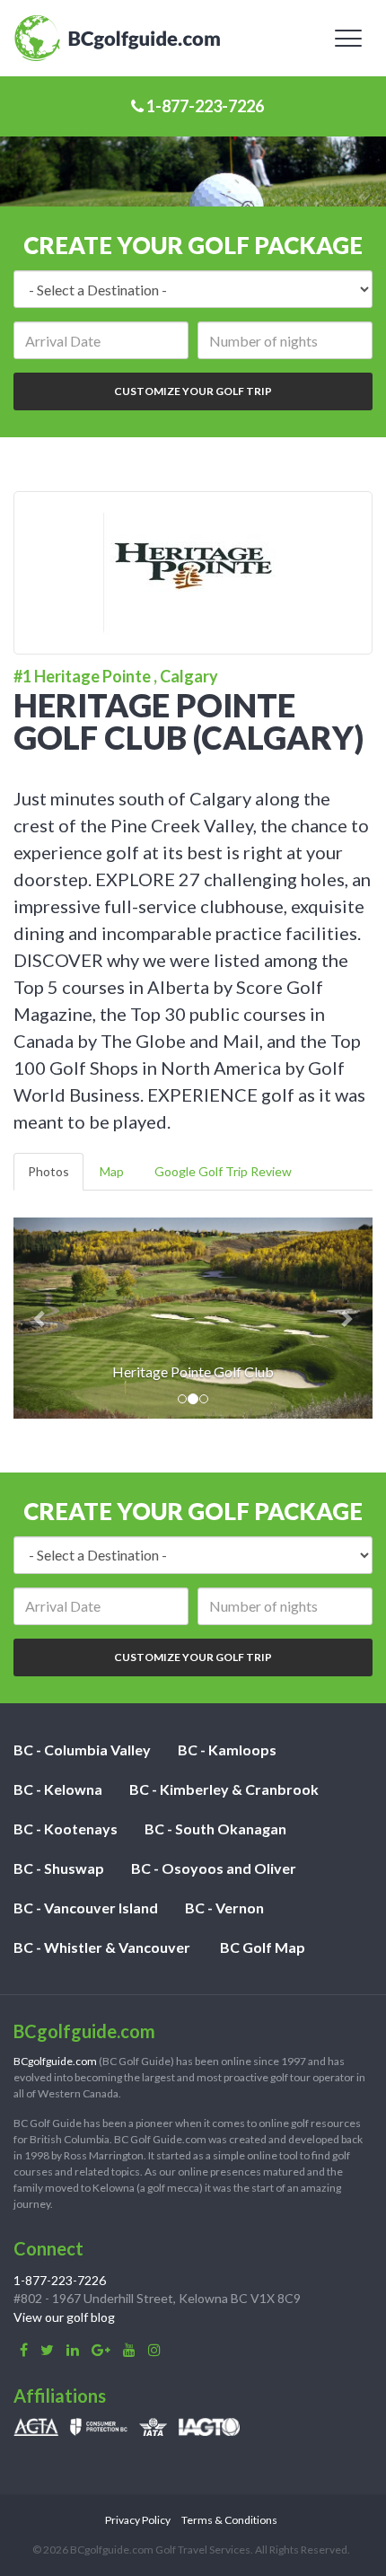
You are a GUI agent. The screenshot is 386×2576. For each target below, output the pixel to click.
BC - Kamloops (227, 1750)
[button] (40, 1318)
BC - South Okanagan (215, 1829)
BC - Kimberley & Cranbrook (224, 1789)
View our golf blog (64, 2317)
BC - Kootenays (66, 1829)
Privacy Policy (138, 2520)
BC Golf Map (263, 1947)
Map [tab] (112, 1171)
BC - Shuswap (59, 1868)
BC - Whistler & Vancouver (102, 1947)
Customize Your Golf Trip (193, 391)
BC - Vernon (224, 1908)
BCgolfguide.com (55, 2061)
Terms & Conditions (229, 2520)
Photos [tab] (48, 1171)
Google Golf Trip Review (223, 1171)
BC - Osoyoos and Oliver (214, 1868)
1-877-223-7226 (204, 106)
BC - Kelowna (58, 1789)
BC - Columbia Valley (82, 1750)
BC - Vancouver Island (86, 1908)
